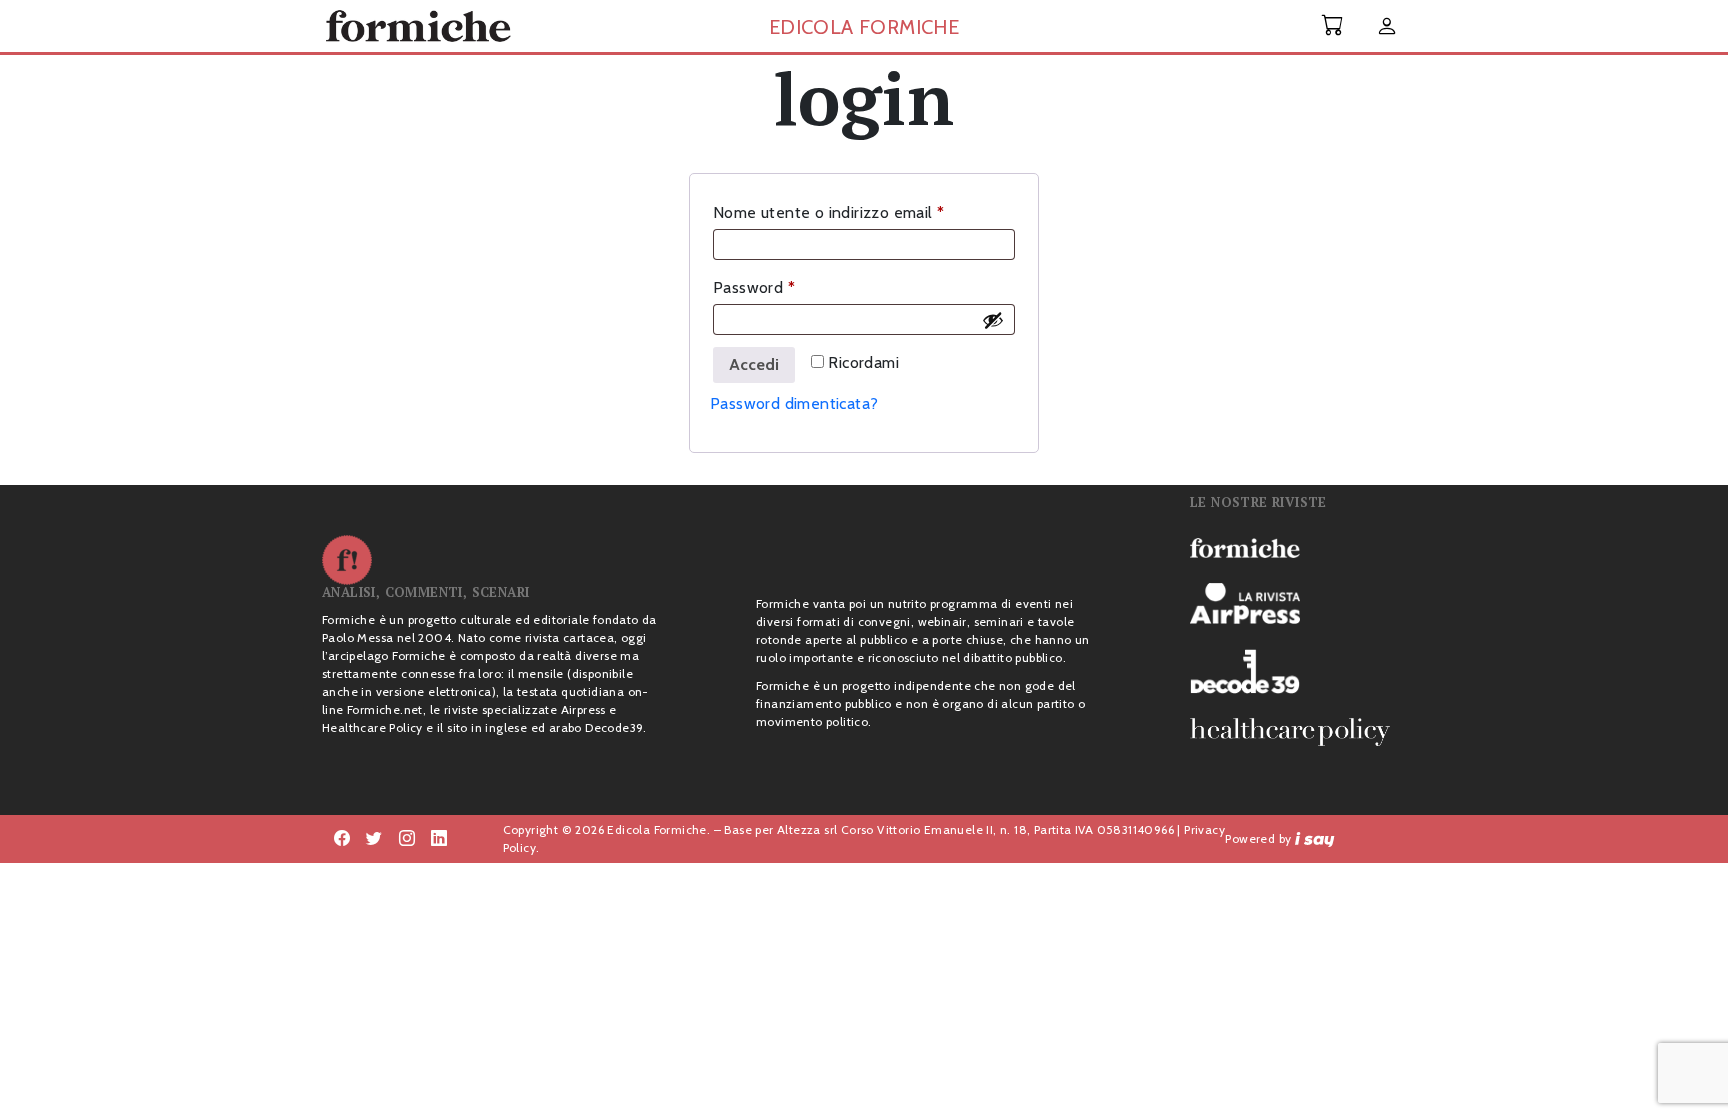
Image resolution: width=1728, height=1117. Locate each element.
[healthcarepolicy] (1298, 732)
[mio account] (1387, 27)
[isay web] (1315, 838)
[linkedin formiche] (439, 839)
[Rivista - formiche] (1298, 547)
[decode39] (1298, 671)
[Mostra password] (993, 320)
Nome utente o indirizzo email (861, 212)
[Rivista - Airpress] (1298, 603)
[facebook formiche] (342, 839)
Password (786, 287)
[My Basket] (1333, 25)
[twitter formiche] (374, 839)
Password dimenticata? (794, 403)
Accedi (754, 364)
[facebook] (407, 839)
